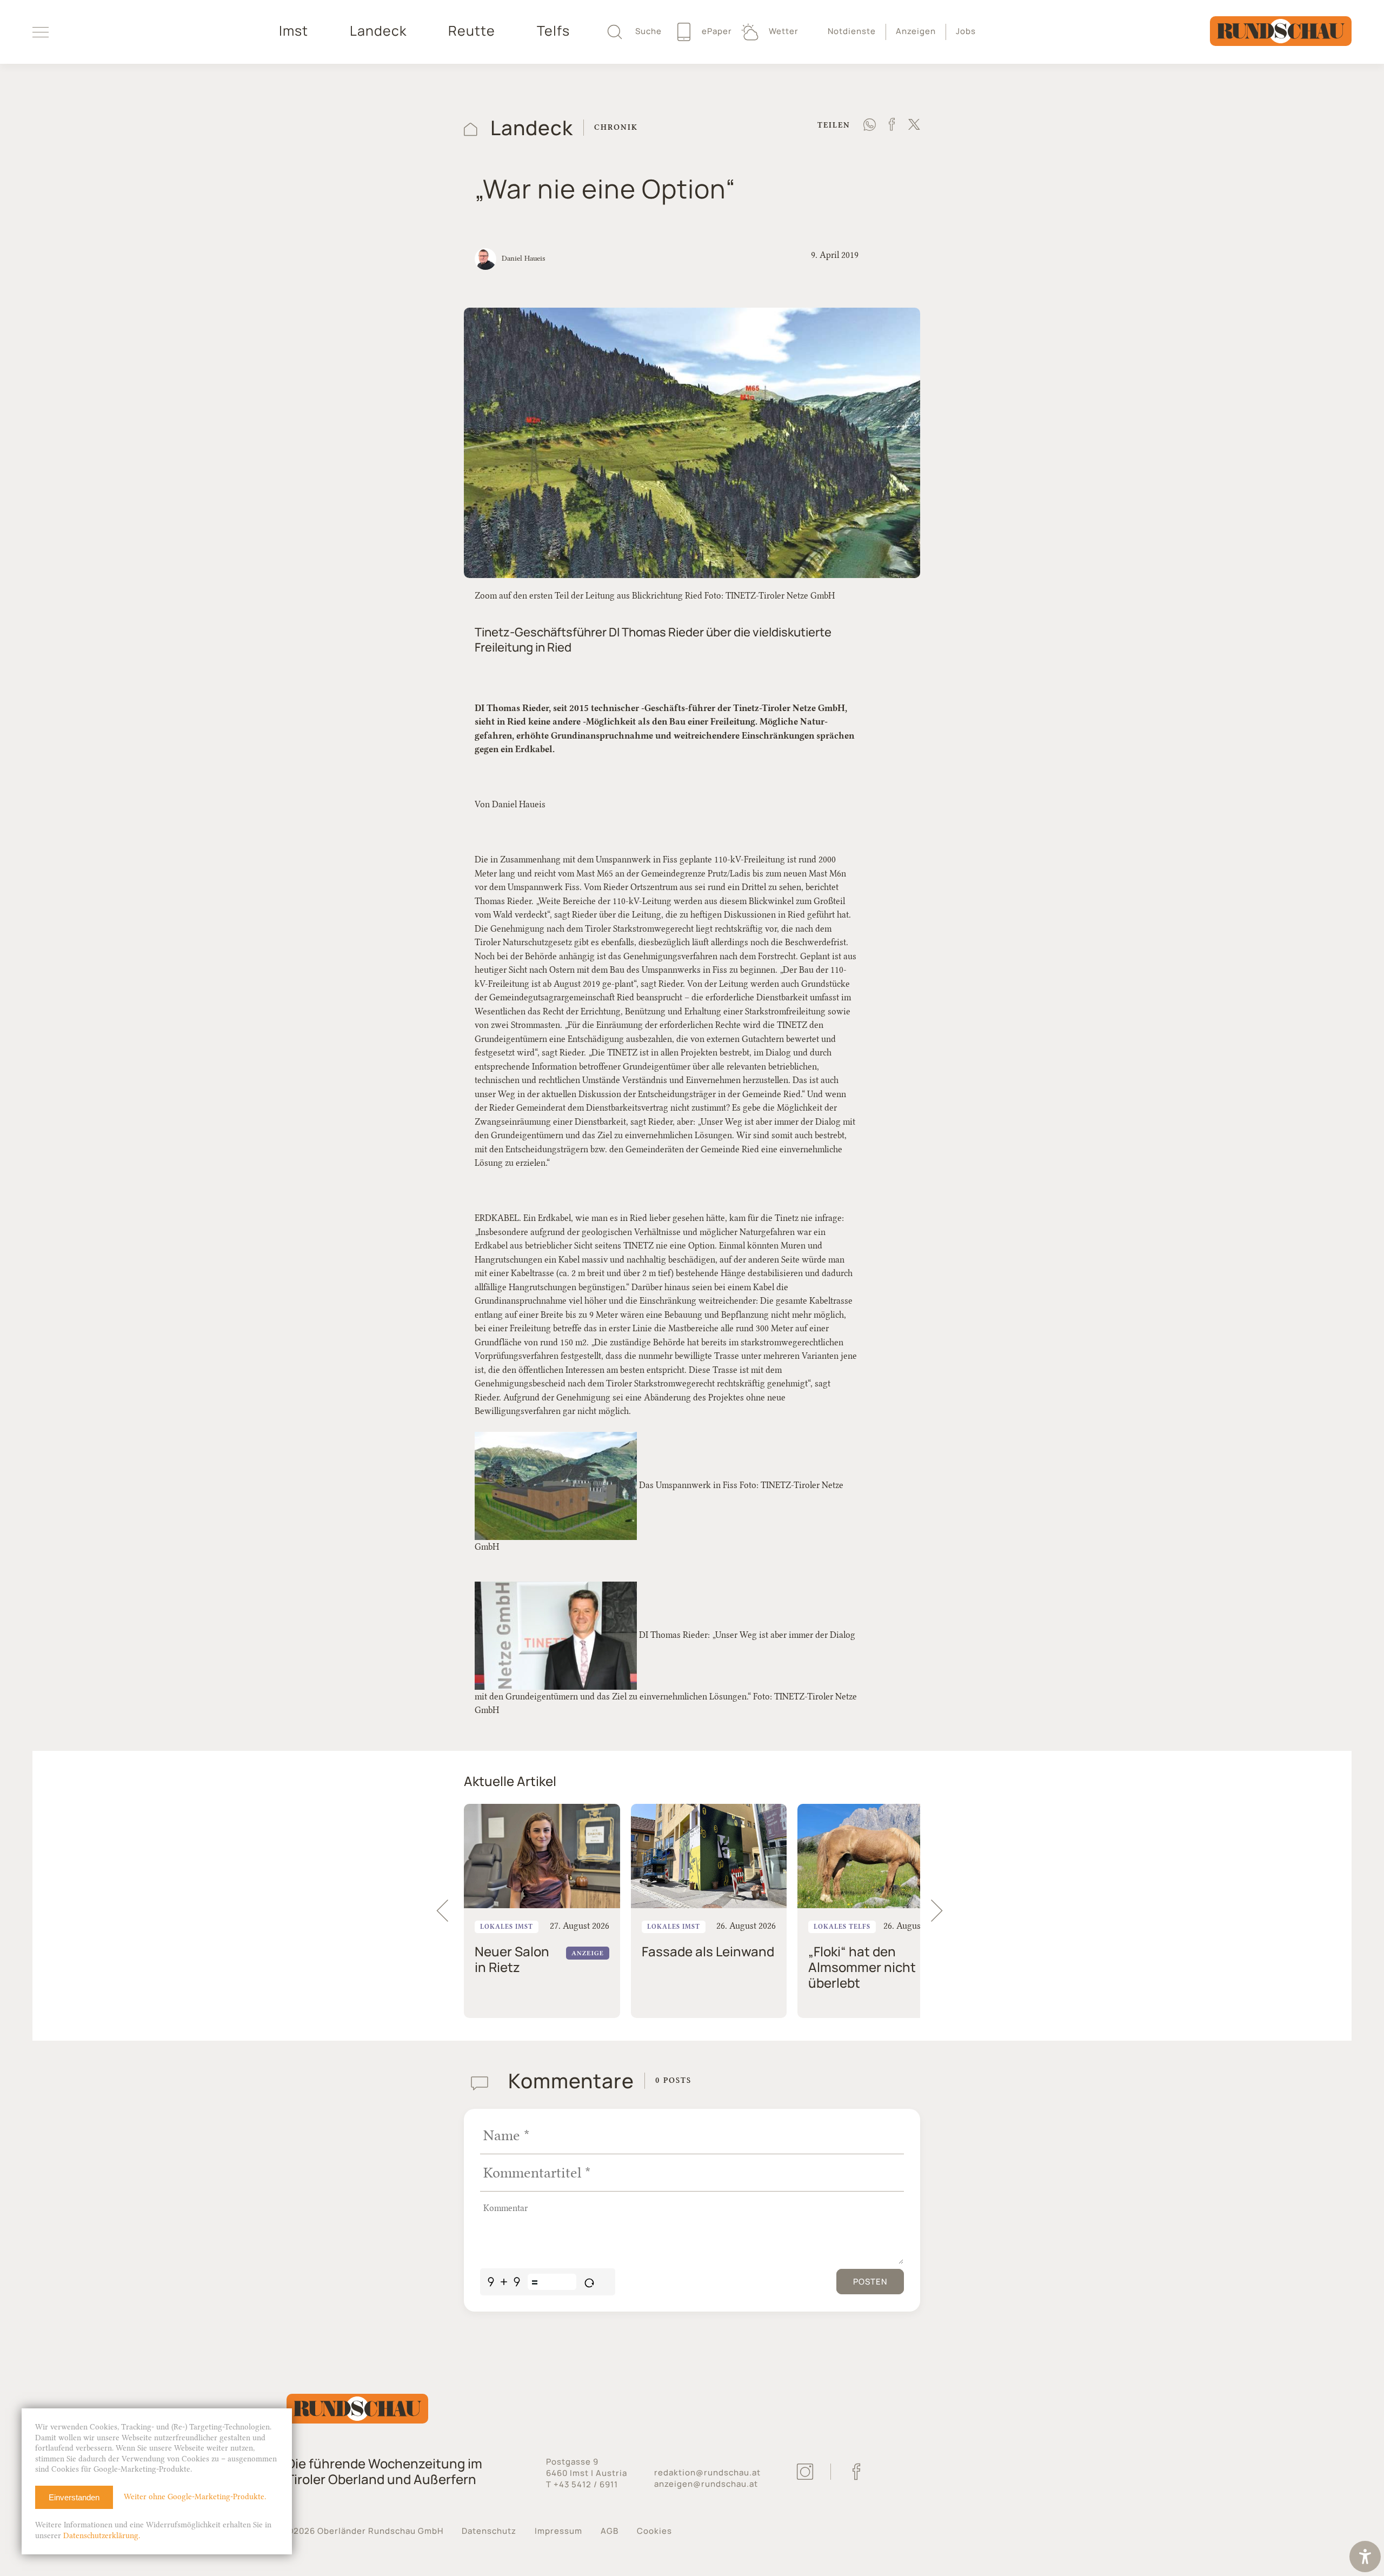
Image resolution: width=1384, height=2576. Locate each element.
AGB (610, 2531)
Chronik (616, 127)
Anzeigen (916, 31)
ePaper (716, 31)
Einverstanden (74, 2497)
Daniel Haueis (523, 258)
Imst (294, 31)
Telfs (553, 31)
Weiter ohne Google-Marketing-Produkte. (195, 2497)
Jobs (966, 31)
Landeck (378, 31)
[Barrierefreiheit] (1365, 2558)
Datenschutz (489, 2531)
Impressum (558, 2531)
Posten (870, 2282)
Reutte (472, 31)
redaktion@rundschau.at (707, 2472)
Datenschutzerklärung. (102, 2536)
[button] (942, 1911)
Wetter (783, 31)
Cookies (654, 2531)
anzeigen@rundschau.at (706, 2484)
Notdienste (852, 31)
